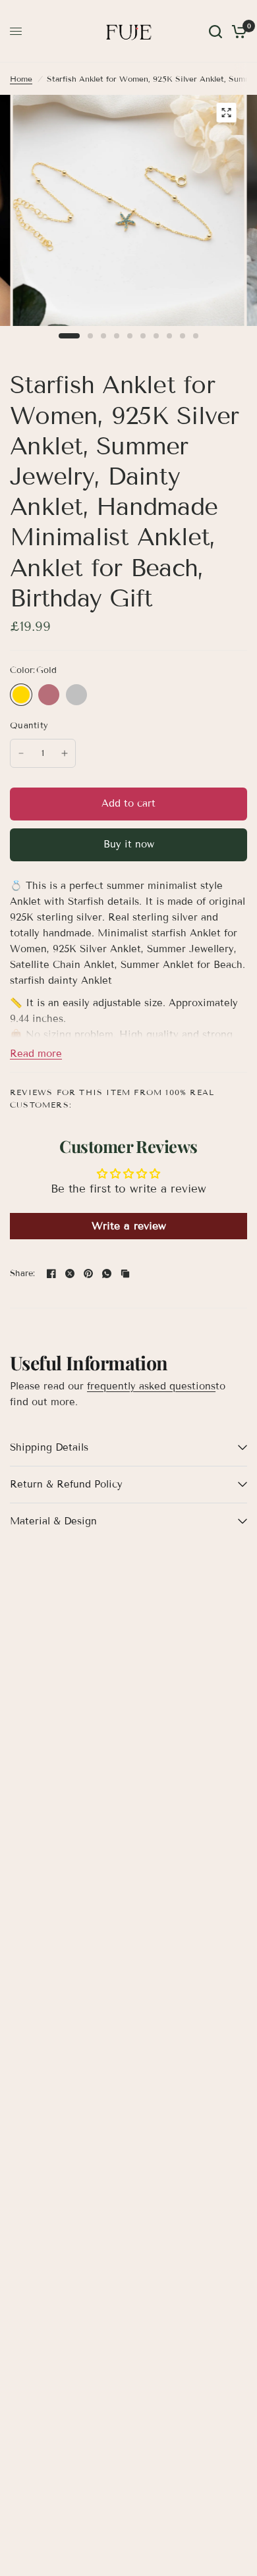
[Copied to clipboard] (125, 1274)
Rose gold (49, 695)
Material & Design (53, 1521)
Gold (21, 695)
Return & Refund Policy (66, 1484)
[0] (237, 31)
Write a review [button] (129, 1226)
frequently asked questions (151, 1386)
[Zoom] (227, 113)
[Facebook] (51, 1274)
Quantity (29, 726)
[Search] (215, 31)
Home (21, 79)
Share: (23, 1274)
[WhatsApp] (107, 1274)
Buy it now (129, 844)
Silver (76, 695)
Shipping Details (49, 1447)
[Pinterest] (88, 1274)
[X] (70, 1274)
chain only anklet (104, 695)
